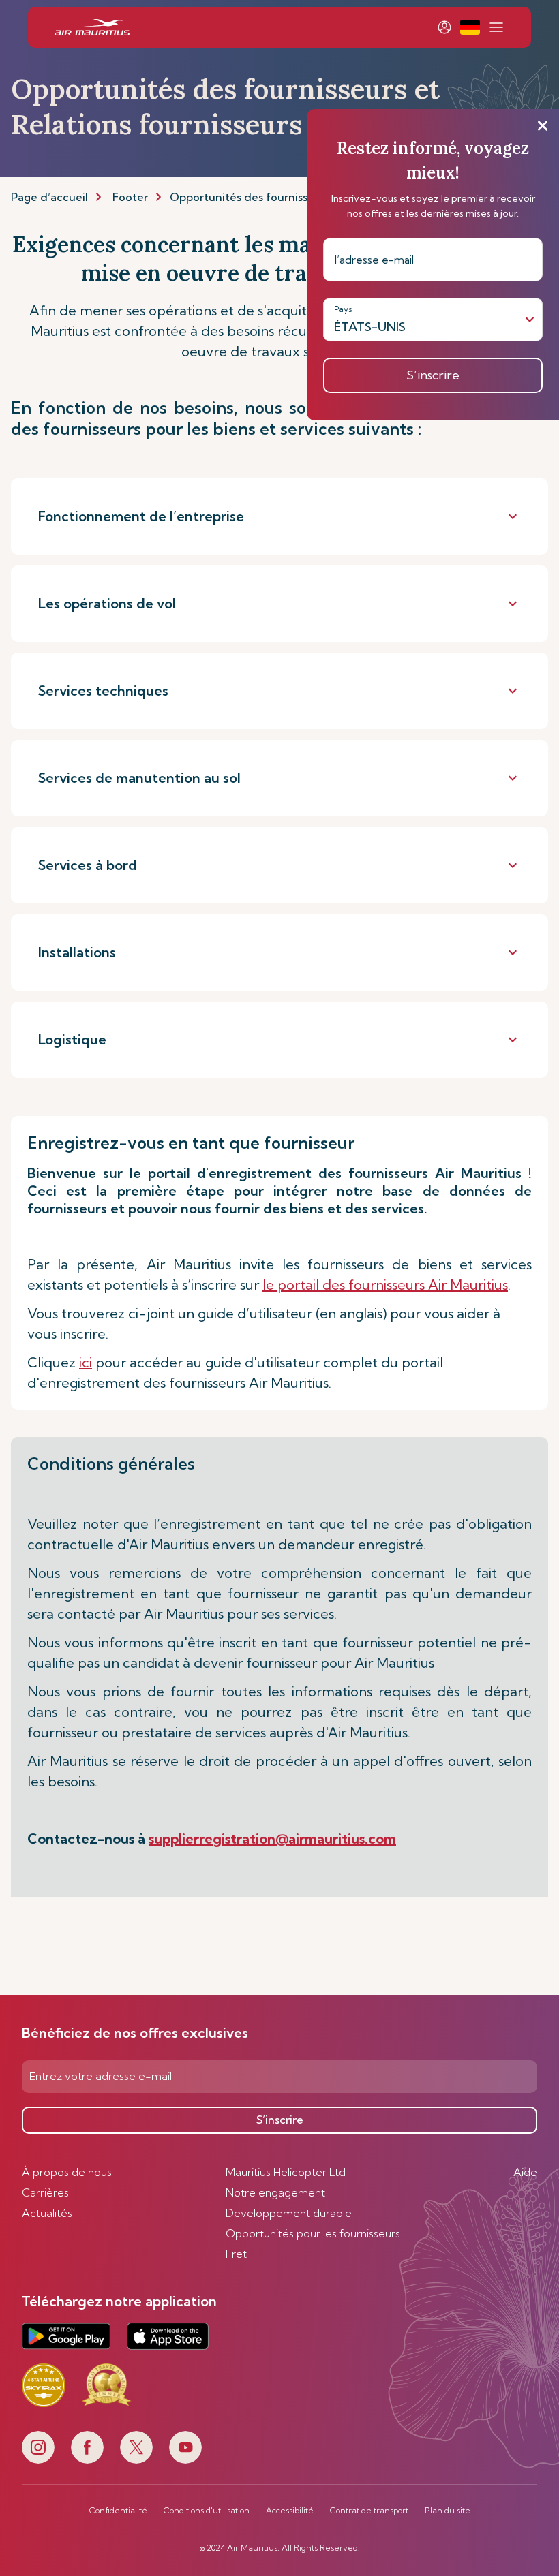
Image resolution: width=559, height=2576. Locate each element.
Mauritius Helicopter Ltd (286, 2172)
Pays (343, 309)
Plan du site (448, 2511)
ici (86, 1362)
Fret (236, 2254)
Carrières (45, 2192)
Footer (130, 197)
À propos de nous (67, 2172)
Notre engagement (275, 2192)
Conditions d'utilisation (207, 2511)
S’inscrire (280, 2120)
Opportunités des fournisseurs (250, 197)
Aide (525, 2172)
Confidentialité (118, 2511)
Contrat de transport (369, 2511)
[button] (470, 27)
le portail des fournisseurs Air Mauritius (385, 1285)
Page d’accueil (49, 197)
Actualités (47, 2213)
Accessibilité (290, 2511)
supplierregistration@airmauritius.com (272, 1838)
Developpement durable (289, 2213)
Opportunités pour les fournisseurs (313, 2233)
